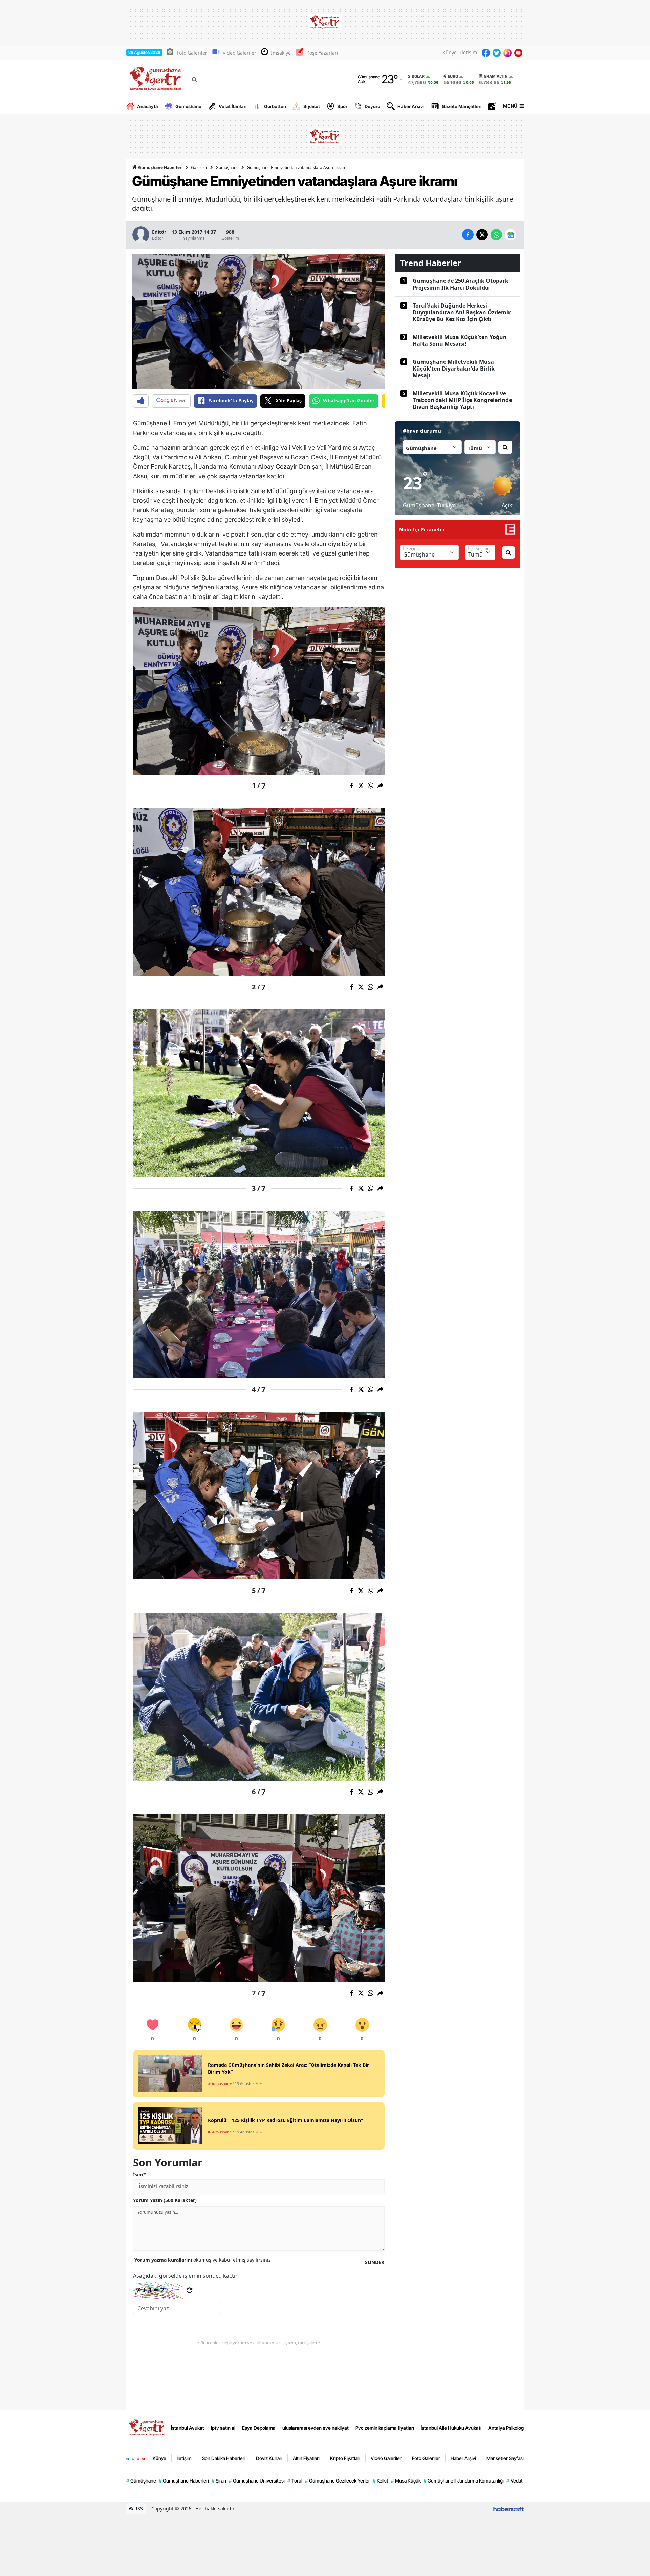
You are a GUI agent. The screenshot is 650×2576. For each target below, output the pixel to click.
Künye (450, 52)
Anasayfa (148, 106)
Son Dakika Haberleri (224, 2458)
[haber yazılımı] (508, 2508)
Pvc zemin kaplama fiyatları (385, 2428)
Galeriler (199, 167)
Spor (342, 106)
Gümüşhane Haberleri (160, 167)
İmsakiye (281, 53)
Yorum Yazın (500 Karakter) (165, 2200)
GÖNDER (374, 2262)
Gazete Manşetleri (462, 106)
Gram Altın (496, 76)
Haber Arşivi (411, 106)
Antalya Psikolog (506, 2428)
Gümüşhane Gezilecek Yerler (338, 2481)
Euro (453, 76)
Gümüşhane (188, 106)
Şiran (219, 2481)
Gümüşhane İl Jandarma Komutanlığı (464, 2481)
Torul (295, 2481)
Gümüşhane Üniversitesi (257, 2481)
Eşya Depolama (259, 2428)
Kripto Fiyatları (345, 2458)
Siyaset (312, 106)
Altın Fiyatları (306, 2458)
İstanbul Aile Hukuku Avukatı (451, 2428)
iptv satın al (223, 2428)
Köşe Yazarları (322, 53)
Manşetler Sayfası (505, 2458)
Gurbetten (275, 106)
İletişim (469, 52)
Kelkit (381, 2481)
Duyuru (372, 106)
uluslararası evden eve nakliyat (316, 2428)
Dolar (418, 76)
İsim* (139, 2174)
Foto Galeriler (192, 53)
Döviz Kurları (269, 2458)
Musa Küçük (406, 2481)
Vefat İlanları (233, 106)
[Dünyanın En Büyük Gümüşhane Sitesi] (147, 2427)
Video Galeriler (240, 53)
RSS (138, 2508)
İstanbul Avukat (188, 2428)
